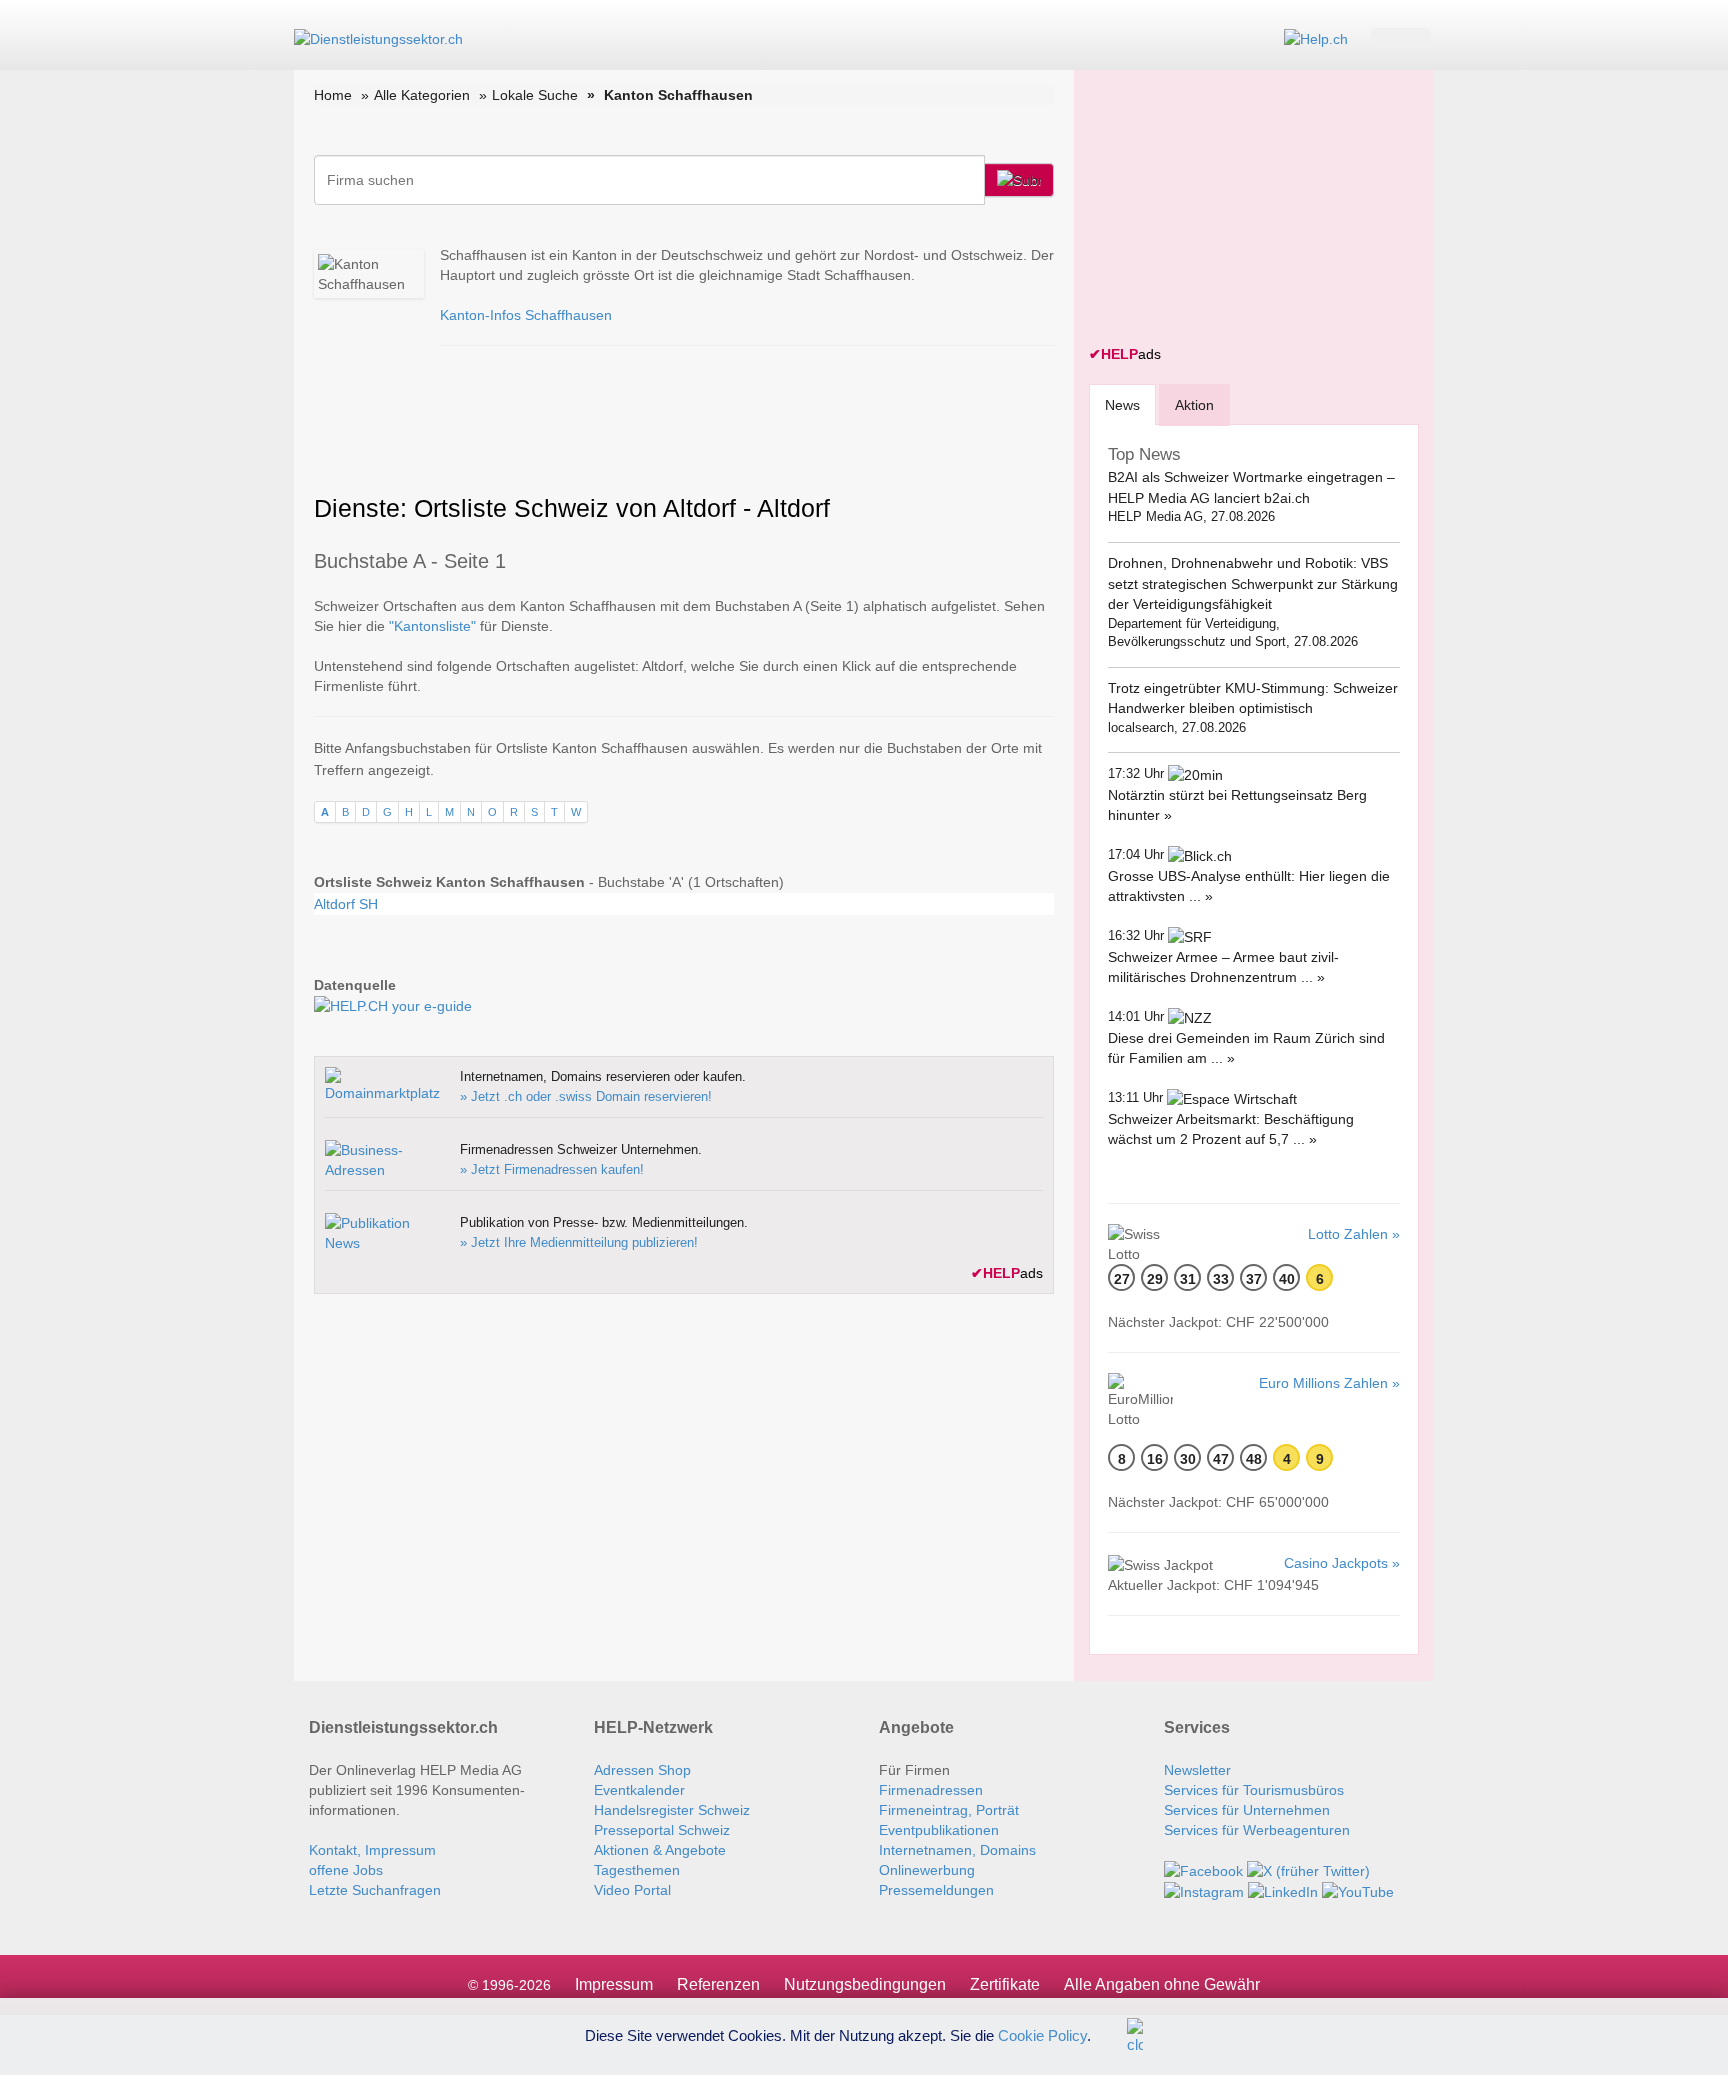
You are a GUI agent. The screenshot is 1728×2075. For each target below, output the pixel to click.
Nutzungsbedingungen (865, 1984)
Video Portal (632, 1890)
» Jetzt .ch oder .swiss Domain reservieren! (586, 1096)
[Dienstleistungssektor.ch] (378, 38)
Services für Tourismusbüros (1254, 1790)
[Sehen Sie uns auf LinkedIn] (1283, 1891)
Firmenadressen (931, 1790)
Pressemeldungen (936, 1890)
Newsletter (1197, 1770)
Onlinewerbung (927, 1870)
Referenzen (718, 1984)
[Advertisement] (1239, 210)
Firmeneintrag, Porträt (949, 1810)
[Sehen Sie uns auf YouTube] (1358, 1891)
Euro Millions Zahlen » (1329, 1383)
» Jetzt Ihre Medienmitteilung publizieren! (579, 1242)
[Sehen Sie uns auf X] (1308, 1870)
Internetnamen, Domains (957, 1850)
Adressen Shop (642, 1770)
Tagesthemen (637, 1870)
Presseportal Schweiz (662, 1830)
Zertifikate (1005, 1984)
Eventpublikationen (939, 1830)
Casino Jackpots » (1342, 1563)
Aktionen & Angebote (660, 1850)
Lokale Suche (535, 95)
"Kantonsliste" (432, 626)
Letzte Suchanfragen (375, 1890)
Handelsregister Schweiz (672, 1810)
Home (333, 95)
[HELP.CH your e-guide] (1316, 38)
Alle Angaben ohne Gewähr (1162, 1984)
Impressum (614, 1984)
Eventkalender (639, 1790)
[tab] (1122, 404)
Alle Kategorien (422, 95)
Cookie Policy (1042, 2034)
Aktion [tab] (1194, 405)
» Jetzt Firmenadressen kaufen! (552, 1169)
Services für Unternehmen (1247, 1810)
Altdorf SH (346, 904)
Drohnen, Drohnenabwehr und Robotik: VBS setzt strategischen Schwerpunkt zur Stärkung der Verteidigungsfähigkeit (1253, 583)
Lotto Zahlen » (1354, 1234)
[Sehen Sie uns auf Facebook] (1203, 1870)
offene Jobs (346, 1870)
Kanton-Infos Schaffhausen (526, 315)
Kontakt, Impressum (372, 1850)
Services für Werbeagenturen (1257, 1830)
